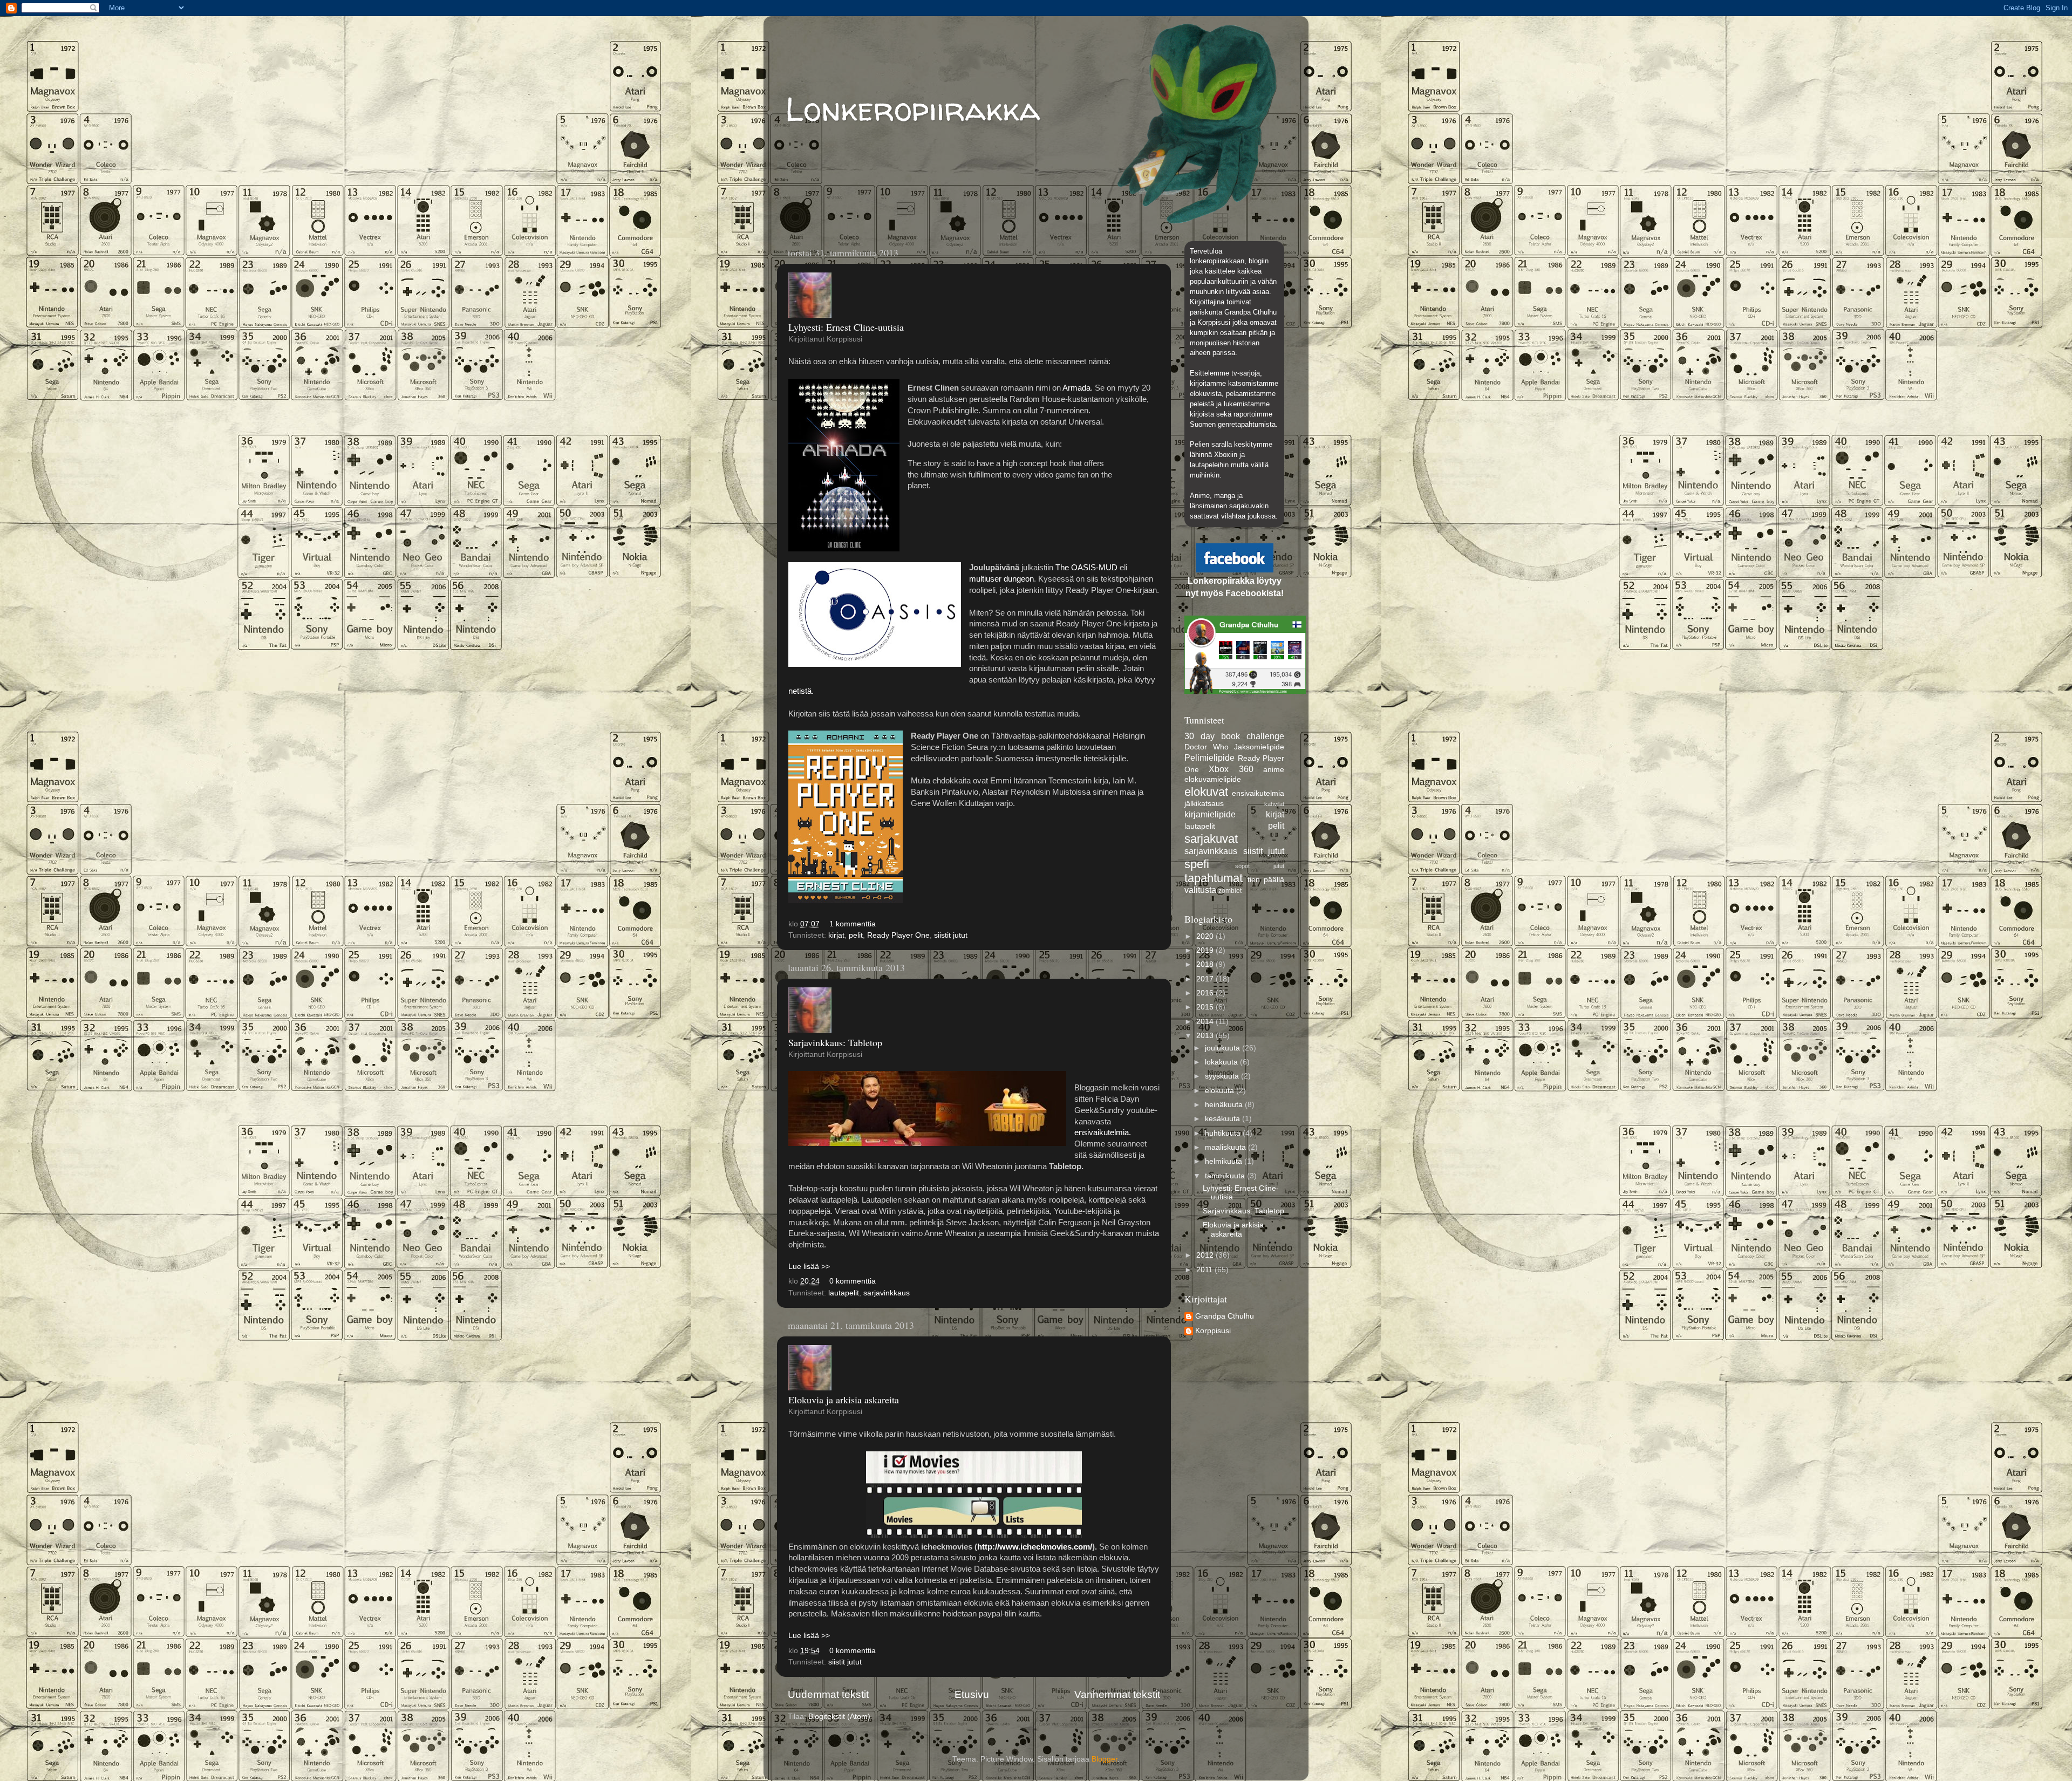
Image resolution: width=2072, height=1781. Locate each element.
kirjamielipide (1210, 814)
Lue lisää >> (809, 1267)
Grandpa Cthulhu (1225, 1316)
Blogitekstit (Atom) (839, 1717)
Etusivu (972, 1694)
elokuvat (1206, 792)
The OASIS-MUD (1086, 568)
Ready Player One (898, 935)
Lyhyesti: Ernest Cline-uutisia (846, 327)
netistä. (802, 691)
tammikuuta (1226, 1176)
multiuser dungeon (1001, 579)
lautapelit (844, 1293)
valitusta (1200, 890)
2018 (1206, 964)
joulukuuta (1224, 1048)
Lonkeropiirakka (913, 109)
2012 (1206, 1255)
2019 (1206, 950)
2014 (1206, 1022)
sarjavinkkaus (887, 1293)
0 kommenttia (853, 1281)
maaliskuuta (1226, 1147)
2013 (1206, 1036)
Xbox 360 (1231, 769)
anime (1274, 770)
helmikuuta (1225, 1161)
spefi (1197, 864)
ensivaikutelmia (1258, 793)
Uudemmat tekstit (828, 1694)
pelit (856, 935)
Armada (1076, 388)
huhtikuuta (1224, 1133)
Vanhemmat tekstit (1117, 1694)
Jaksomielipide (1259, 747)
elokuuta (1221, 1091)
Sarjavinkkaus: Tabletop (835, 1042)
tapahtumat (1214, 878)
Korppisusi (1213, 1331)
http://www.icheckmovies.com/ (1035, 1547)
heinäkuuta (1225, 1105)
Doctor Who (1207, 747)
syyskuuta (1223, 1076)
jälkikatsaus (1204, 804)
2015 (1206, 1007)
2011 (1205, 1270)
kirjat (836, 935)
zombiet (1230, 891)
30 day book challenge (1234, 736)
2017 (1206, 979)
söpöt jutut (1260, 866)
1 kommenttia (853, 924)
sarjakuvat (1211, 839)
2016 (1206, 993)
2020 (1206, 936)
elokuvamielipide (1213, 779)
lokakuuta (1222, 1062)
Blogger (1105, 1759)
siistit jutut (951, 935)
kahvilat (1274, 804)
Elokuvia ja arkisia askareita (844, 1400)
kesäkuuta (1224, 1119)
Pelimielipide (1209, 758)
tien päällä (1266, 880)
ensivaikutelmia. (1103, 1132)
